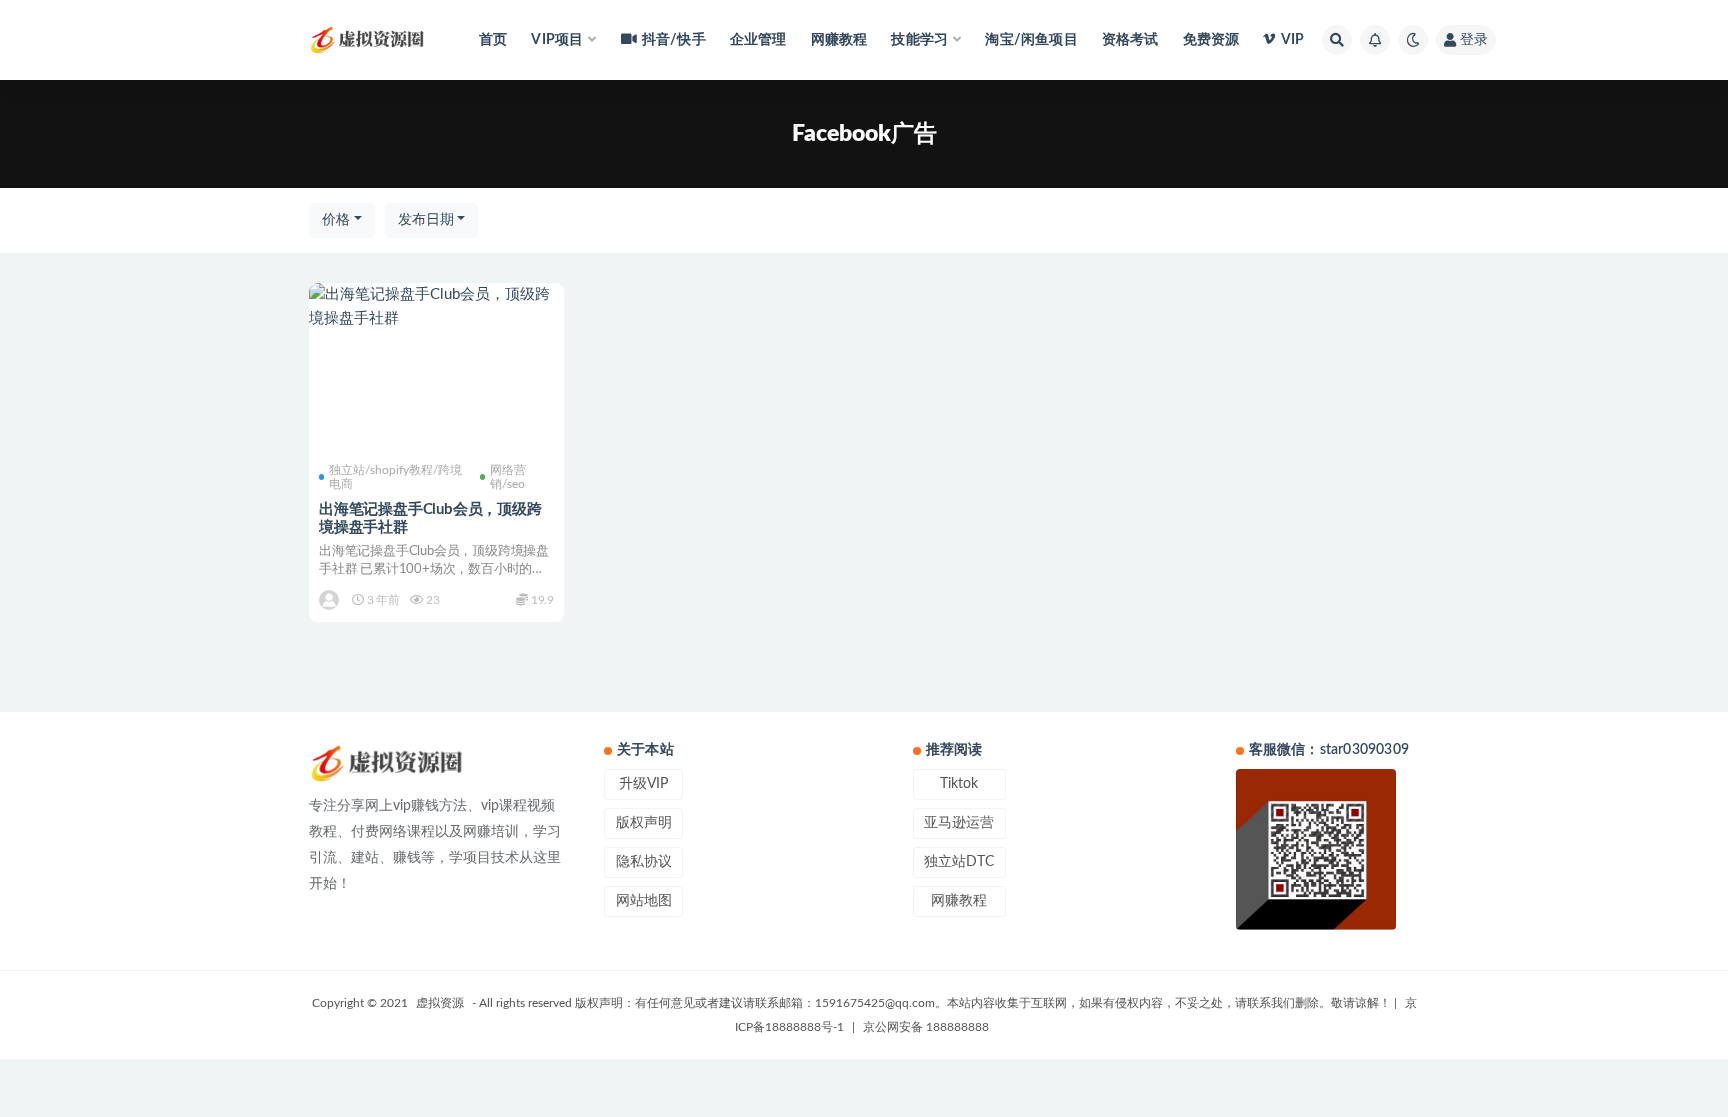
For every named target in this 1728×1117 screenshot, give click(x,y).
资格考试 (1130, 40)
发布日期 (426, 220)
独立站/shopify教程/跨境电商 (395, 477)
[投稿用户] (330, 600)
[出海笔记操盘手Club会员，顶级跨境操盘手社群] (436, 307)
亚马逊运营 (959, 823)
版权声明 (644, 823)
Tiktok (959, 784)
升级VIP (643, 784)
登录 (1474, 40)
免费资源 (1211, 40)
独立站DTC (959, 862)
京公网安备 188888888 (926, 1027)
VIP (1292, 40)
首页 (493, 40)
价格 (336, 220)
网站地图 (644, 901)
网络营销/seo (508, 477)
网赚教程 (839, 40)
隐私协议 (644, 862)
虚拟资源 (440, 1003)
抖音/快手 (674, 40)
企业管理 (758, 40)
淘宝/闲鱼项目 (1031, 40)
